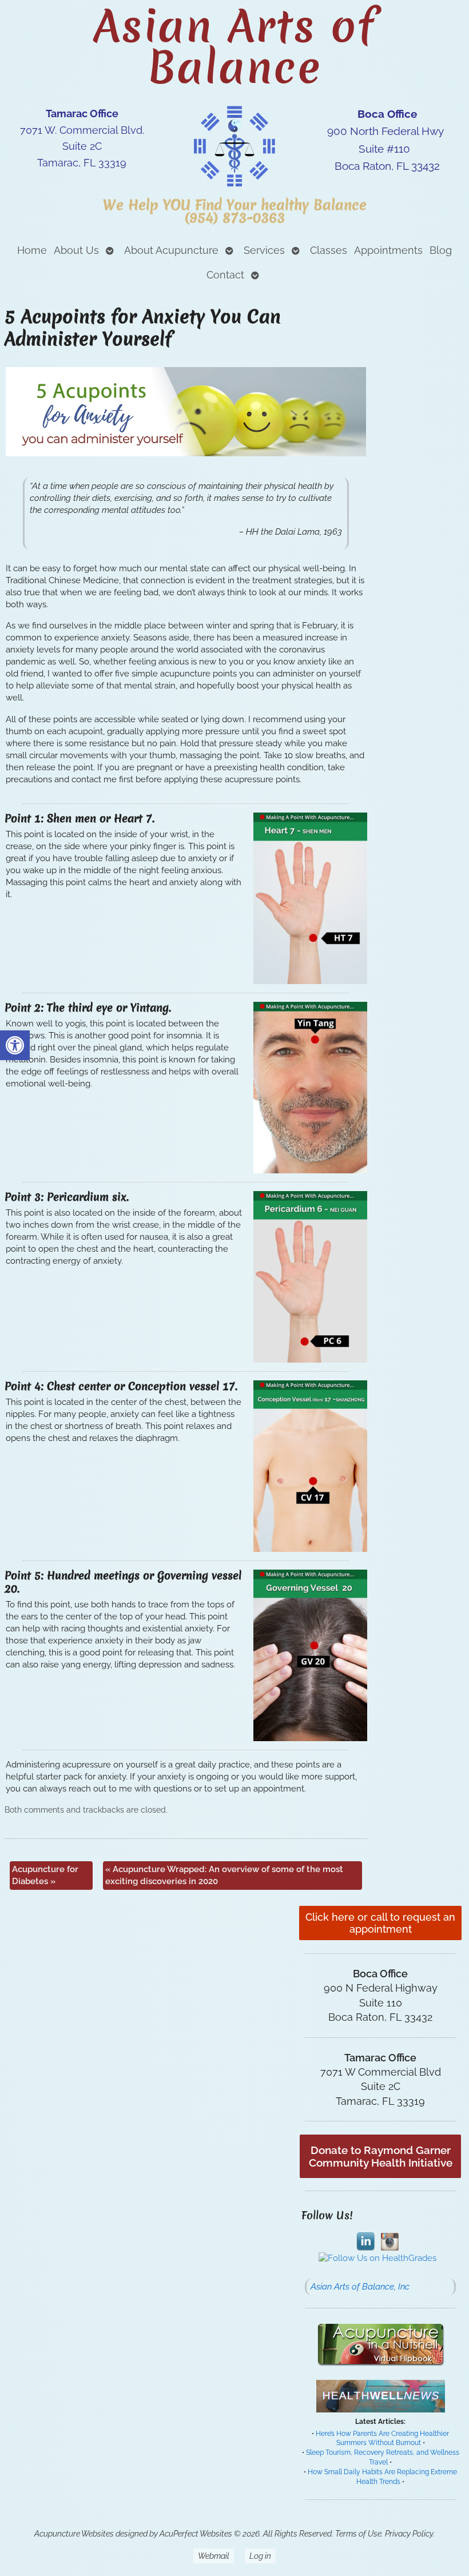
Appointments (388, 250)
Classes (329, 250)
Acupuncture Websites (74, 2534)
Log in (260, 2556)
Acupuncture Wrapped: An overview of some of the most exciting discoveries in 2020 (224, 1875)
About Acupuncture (171, 250)
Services (264, 250)
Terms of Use (358, 2534)
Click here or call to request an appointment (380, 1923)
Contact (225, 275)
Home (32, 250)
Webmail (214, 2556)
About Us (76, 250)
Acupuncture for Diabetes (45, 1875)
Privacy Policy (409, 2534)
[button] (15, 1045)
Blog (441, 250)
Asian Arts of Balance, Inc (360, 2287)
